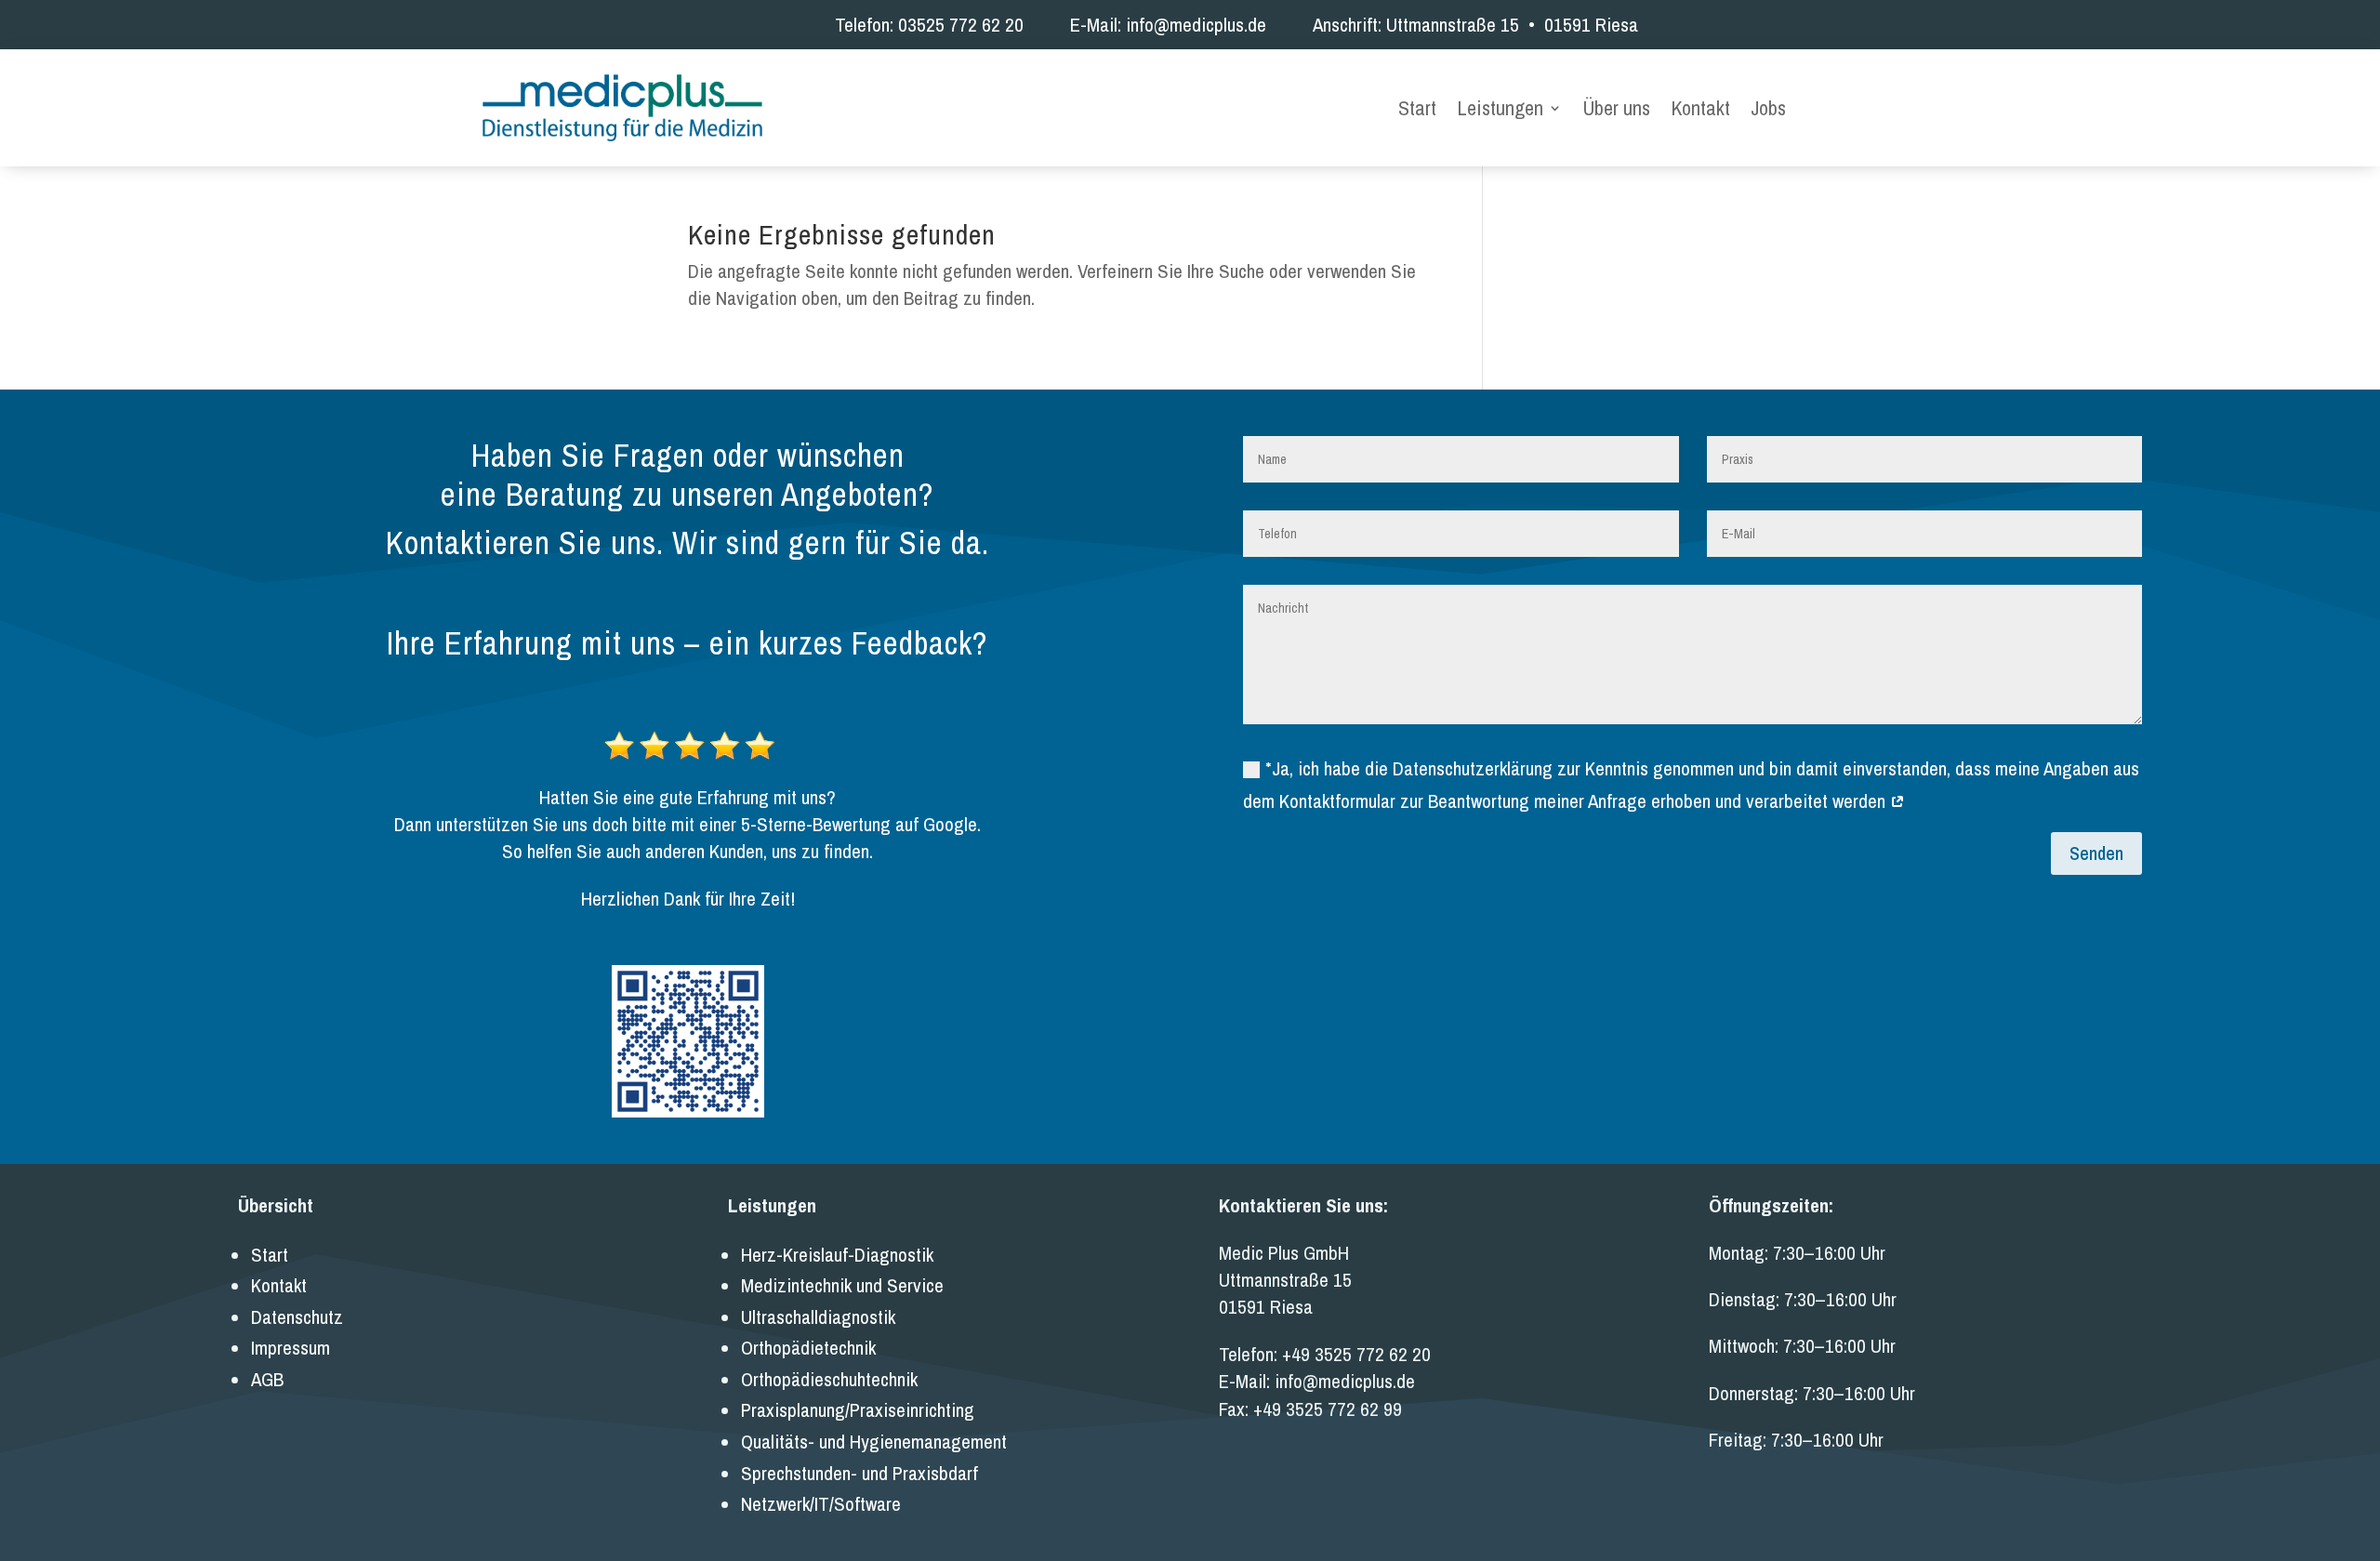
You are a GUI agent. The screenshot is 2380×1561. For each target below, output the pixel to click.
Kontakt (1700, 110)
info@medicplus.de (1196, 25)
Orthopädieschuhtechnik (829, 1379)
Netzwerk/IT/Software (821, 1504)
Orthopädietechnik (808, 1348)
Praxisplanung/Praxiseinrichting (858, 1410)
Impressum (291, 1348)
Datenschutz (297, 1317)
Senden (2096, 853)
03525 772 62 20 (961, 25)
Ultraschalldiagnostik (818, 1317)
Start (1417, 110)
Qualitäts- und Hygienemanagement (874, 1442)
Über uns (1616, 110)
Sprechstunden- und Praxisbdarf (859, 1473)
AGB (267, 1379)
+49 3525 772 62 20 (1356, 1354)
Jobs (1768, 110)
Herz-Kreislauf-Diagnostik (837, 1255)
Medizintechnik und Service (842, 1285)
